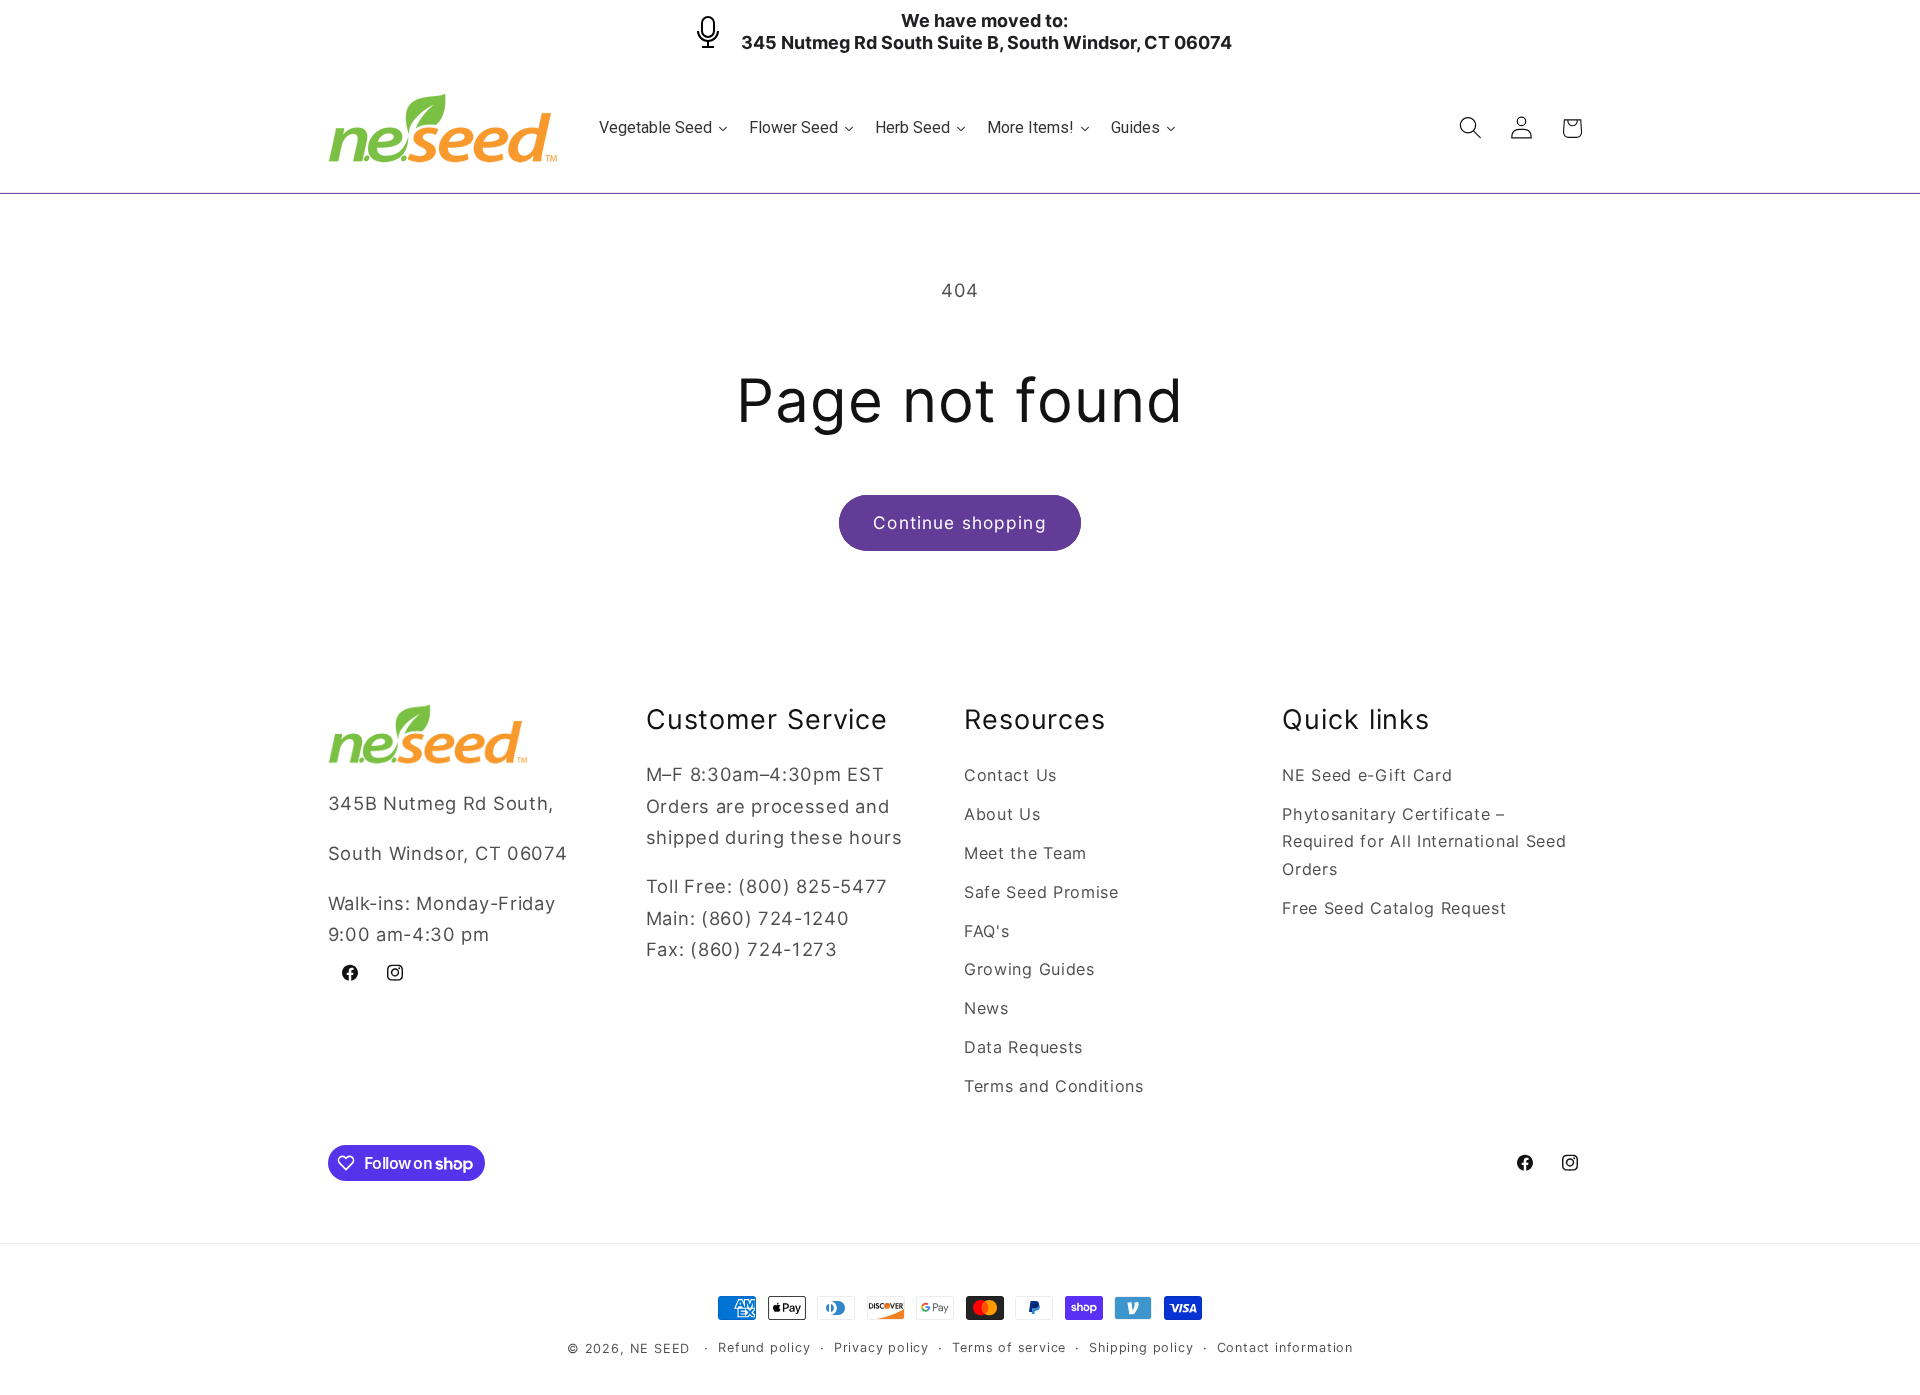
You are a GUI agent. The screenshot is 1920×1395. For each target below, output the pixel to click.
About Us (1002, 814)
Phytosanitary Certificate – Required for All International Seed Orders (1424, 841)
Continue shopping (960, 522)
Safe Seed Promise (1041, 892)
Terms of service (1009, 1347)
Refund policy (764, 1347)
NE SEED (660, 1348)
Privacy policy (881, 1347)
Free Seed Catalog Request (1394, 908)
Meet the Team (1025, 853)
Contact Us (1010, 775)
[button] (1470, 128)
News (986, 1008)
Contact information (1285, 1347)
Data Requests (1023, 1047)
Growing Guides (1029, 969)
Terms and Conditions (1054, 1086)
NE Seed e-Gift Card (1367, 775)
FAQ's (986, 931)
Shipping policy (1141, 1347)
